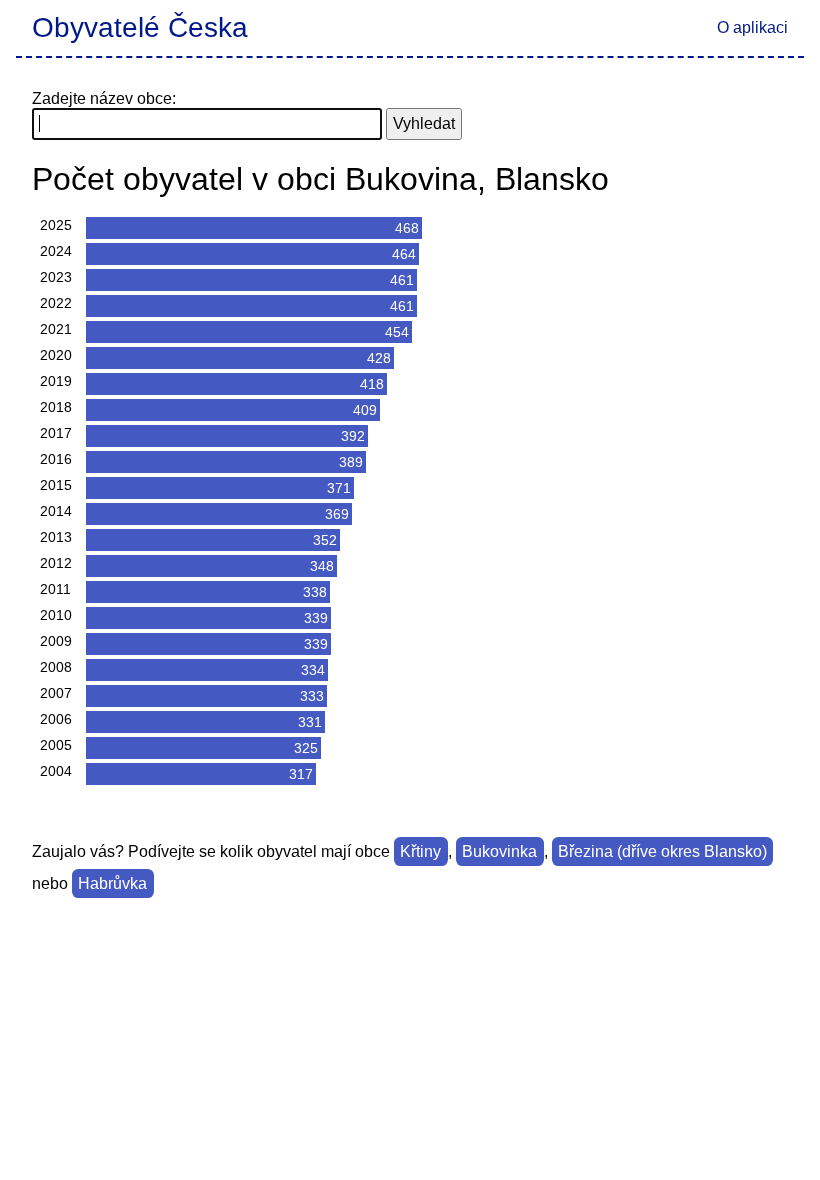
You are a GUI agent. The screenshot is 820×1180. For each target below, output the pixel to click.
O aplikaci (752, 27)
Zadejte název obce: (104, 98)
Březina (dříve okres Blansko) (662, 851)
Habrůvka (112, 883)
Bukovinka (499, 851)
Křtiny (420, 851)
